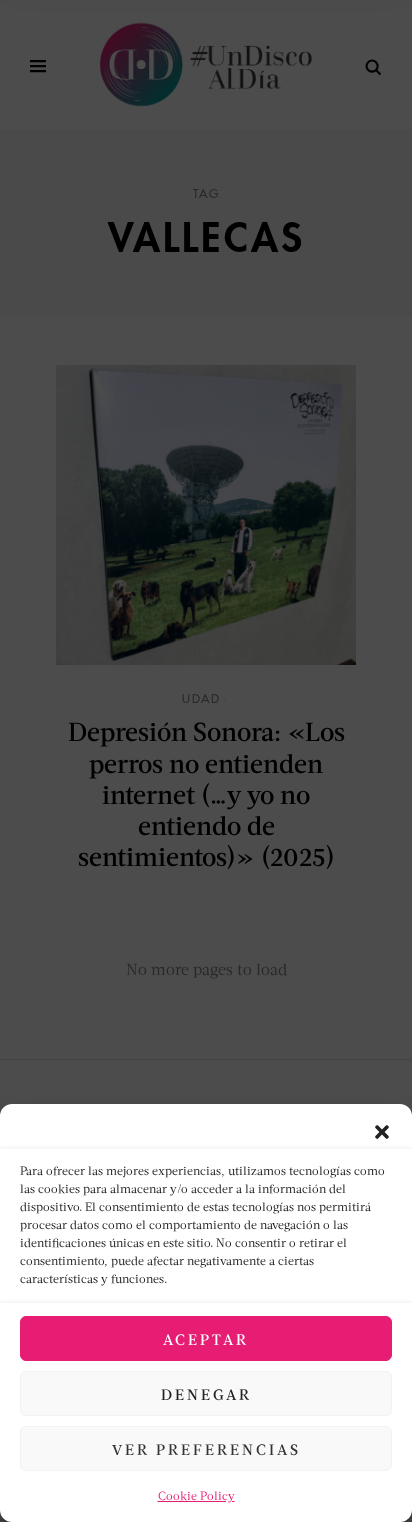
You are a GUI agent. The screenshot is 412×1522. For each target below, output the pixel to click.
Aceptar (206, 1339)
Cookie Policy (196, 1495)
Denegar (206, 1394)
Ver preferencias (206, 1449)
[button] (382, 1129)
